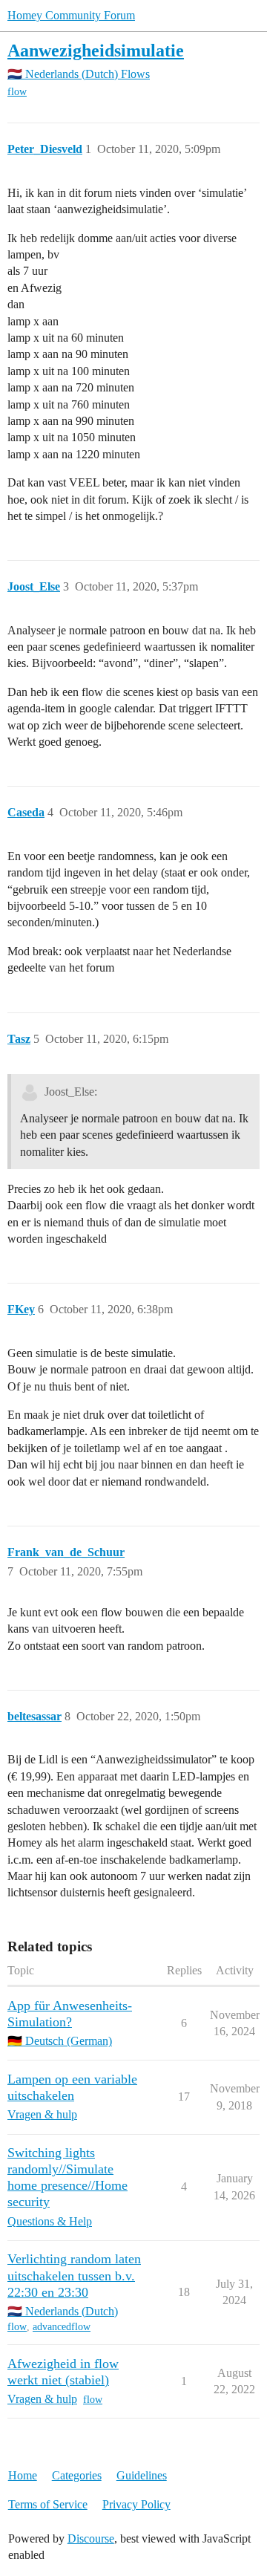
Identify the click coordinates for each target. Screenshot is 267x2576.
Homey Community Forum (71, 15)
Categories (77, 2475)
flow (17, 92)
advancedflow (62, 2327)
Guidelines (142, 2475)
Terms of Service (48, 2504)
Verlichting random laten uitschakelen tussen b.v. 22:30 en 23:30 (74, 2275)
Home (23, 2475)
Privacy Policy (136, 2504)
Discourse (91, 2538)
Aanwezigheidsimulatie (96, 50)
